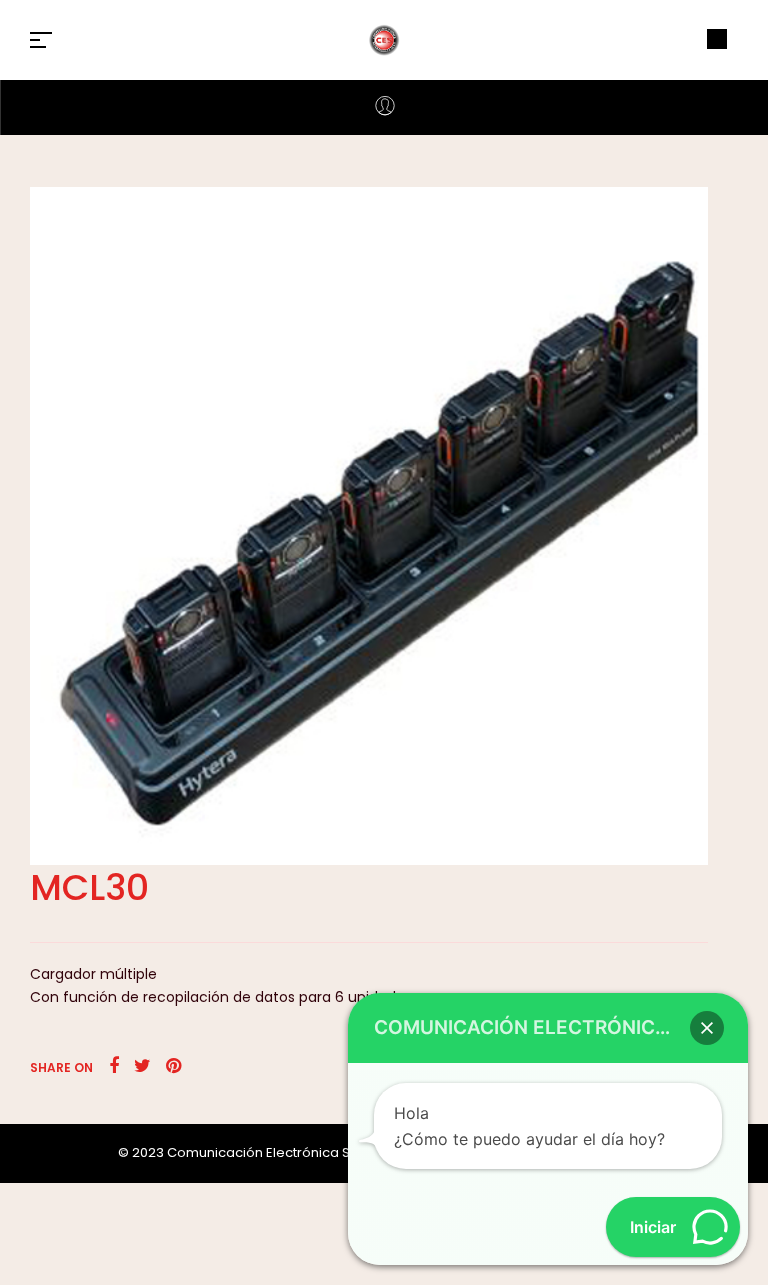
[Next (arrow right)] (733, 643)
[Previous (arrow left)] (35, 643)
